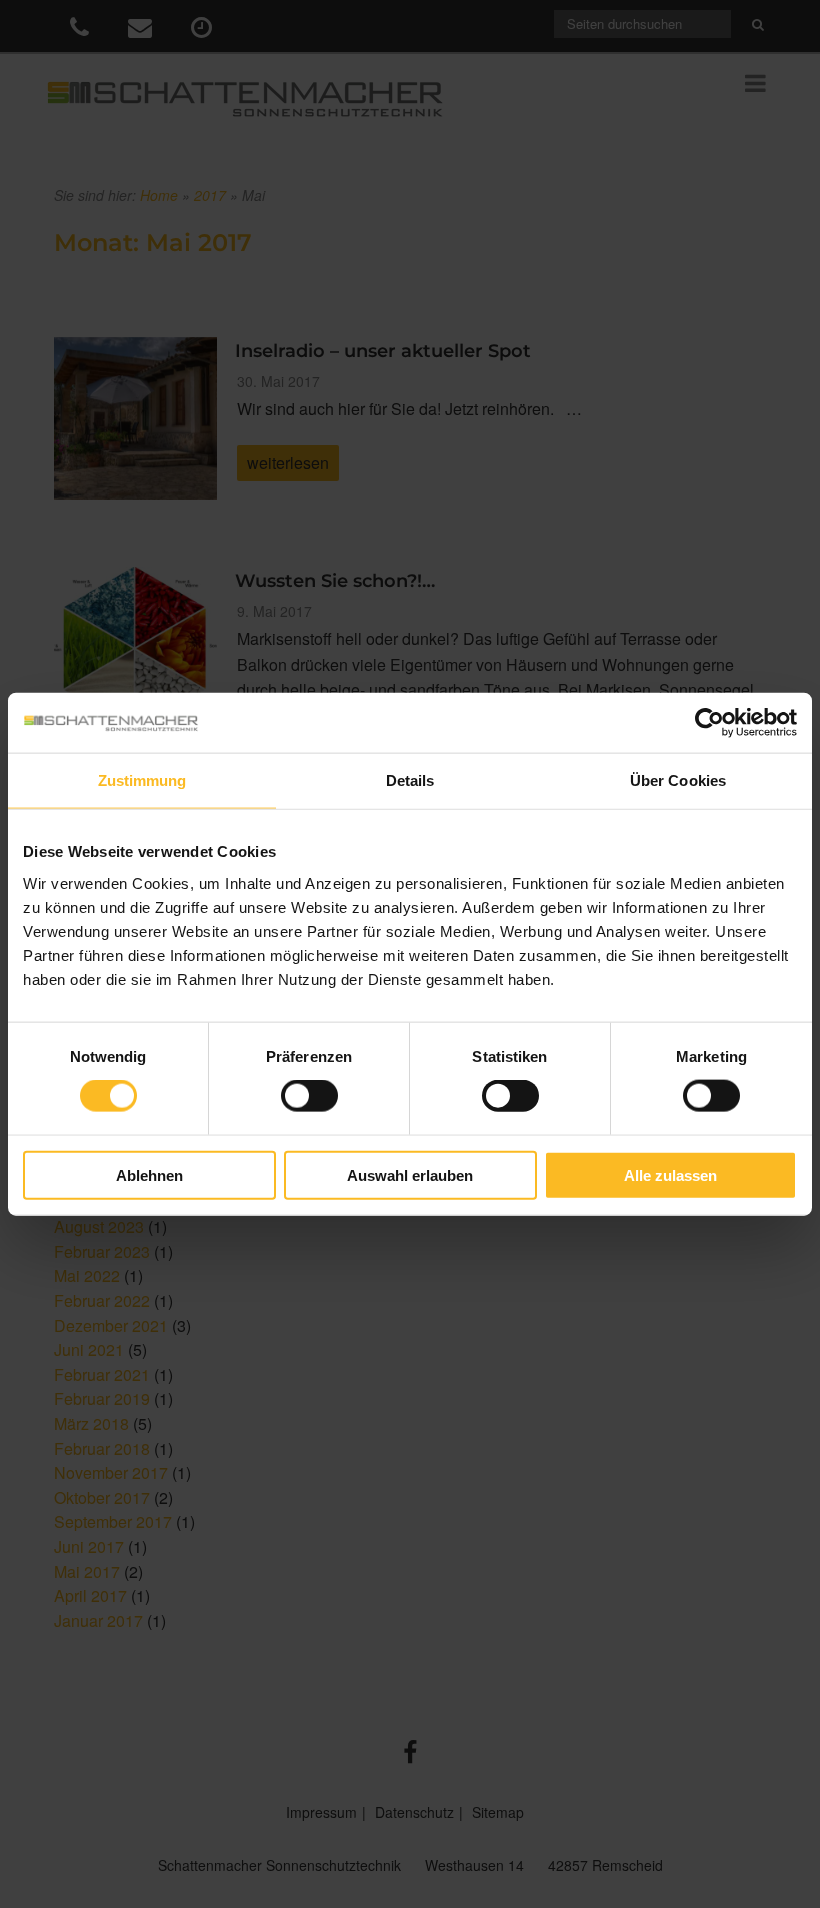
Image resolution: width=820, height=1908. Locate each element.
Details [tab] (410, 780)
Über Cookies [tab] (678, 780)
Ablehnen (149, 1174)
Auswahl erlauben (410, 1174)
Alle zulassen (670, 1174)
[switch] (309, 1096)
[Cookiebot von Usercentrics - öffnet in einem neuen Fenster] (709, 723)
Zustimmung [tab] (142, 780)
